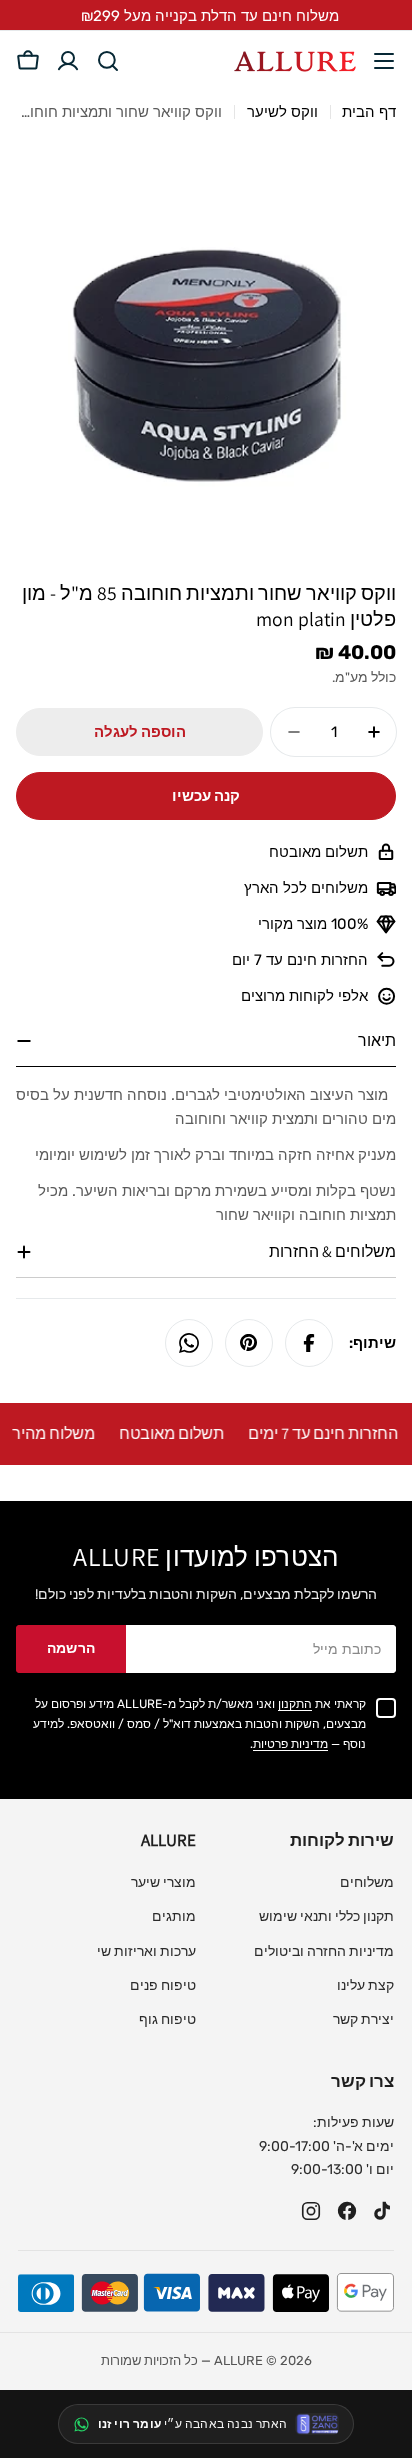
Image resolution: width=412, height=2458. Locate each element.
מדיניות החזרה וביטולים (324, 1951)
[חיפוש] (108, 61)
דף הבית (369, 112)
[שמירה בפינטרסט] (249, 1343)
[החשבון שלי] (68, 61)
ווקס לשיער (282, 112)
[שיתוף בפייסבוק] (309, 1343)
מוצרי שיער (163, 1882)
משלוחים (367, 1882)
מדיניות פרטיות (290, 1744)
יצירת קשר (363, 2019)
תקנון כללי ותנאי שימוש (326, 1916)
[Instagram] (311, 2211)
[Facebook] (347, 2211)
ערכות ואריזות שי (146, 1951)
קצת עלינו (365, 1985)
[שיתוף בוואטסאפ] (189, 1343)
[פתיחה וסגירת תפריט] (384, 61)
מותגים (174, 1916)
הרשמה (71, 1648)
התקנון (295, 1704)
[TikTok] (383, 2211)
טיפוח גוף (167, 2019)
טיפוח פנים (163, 1985)
